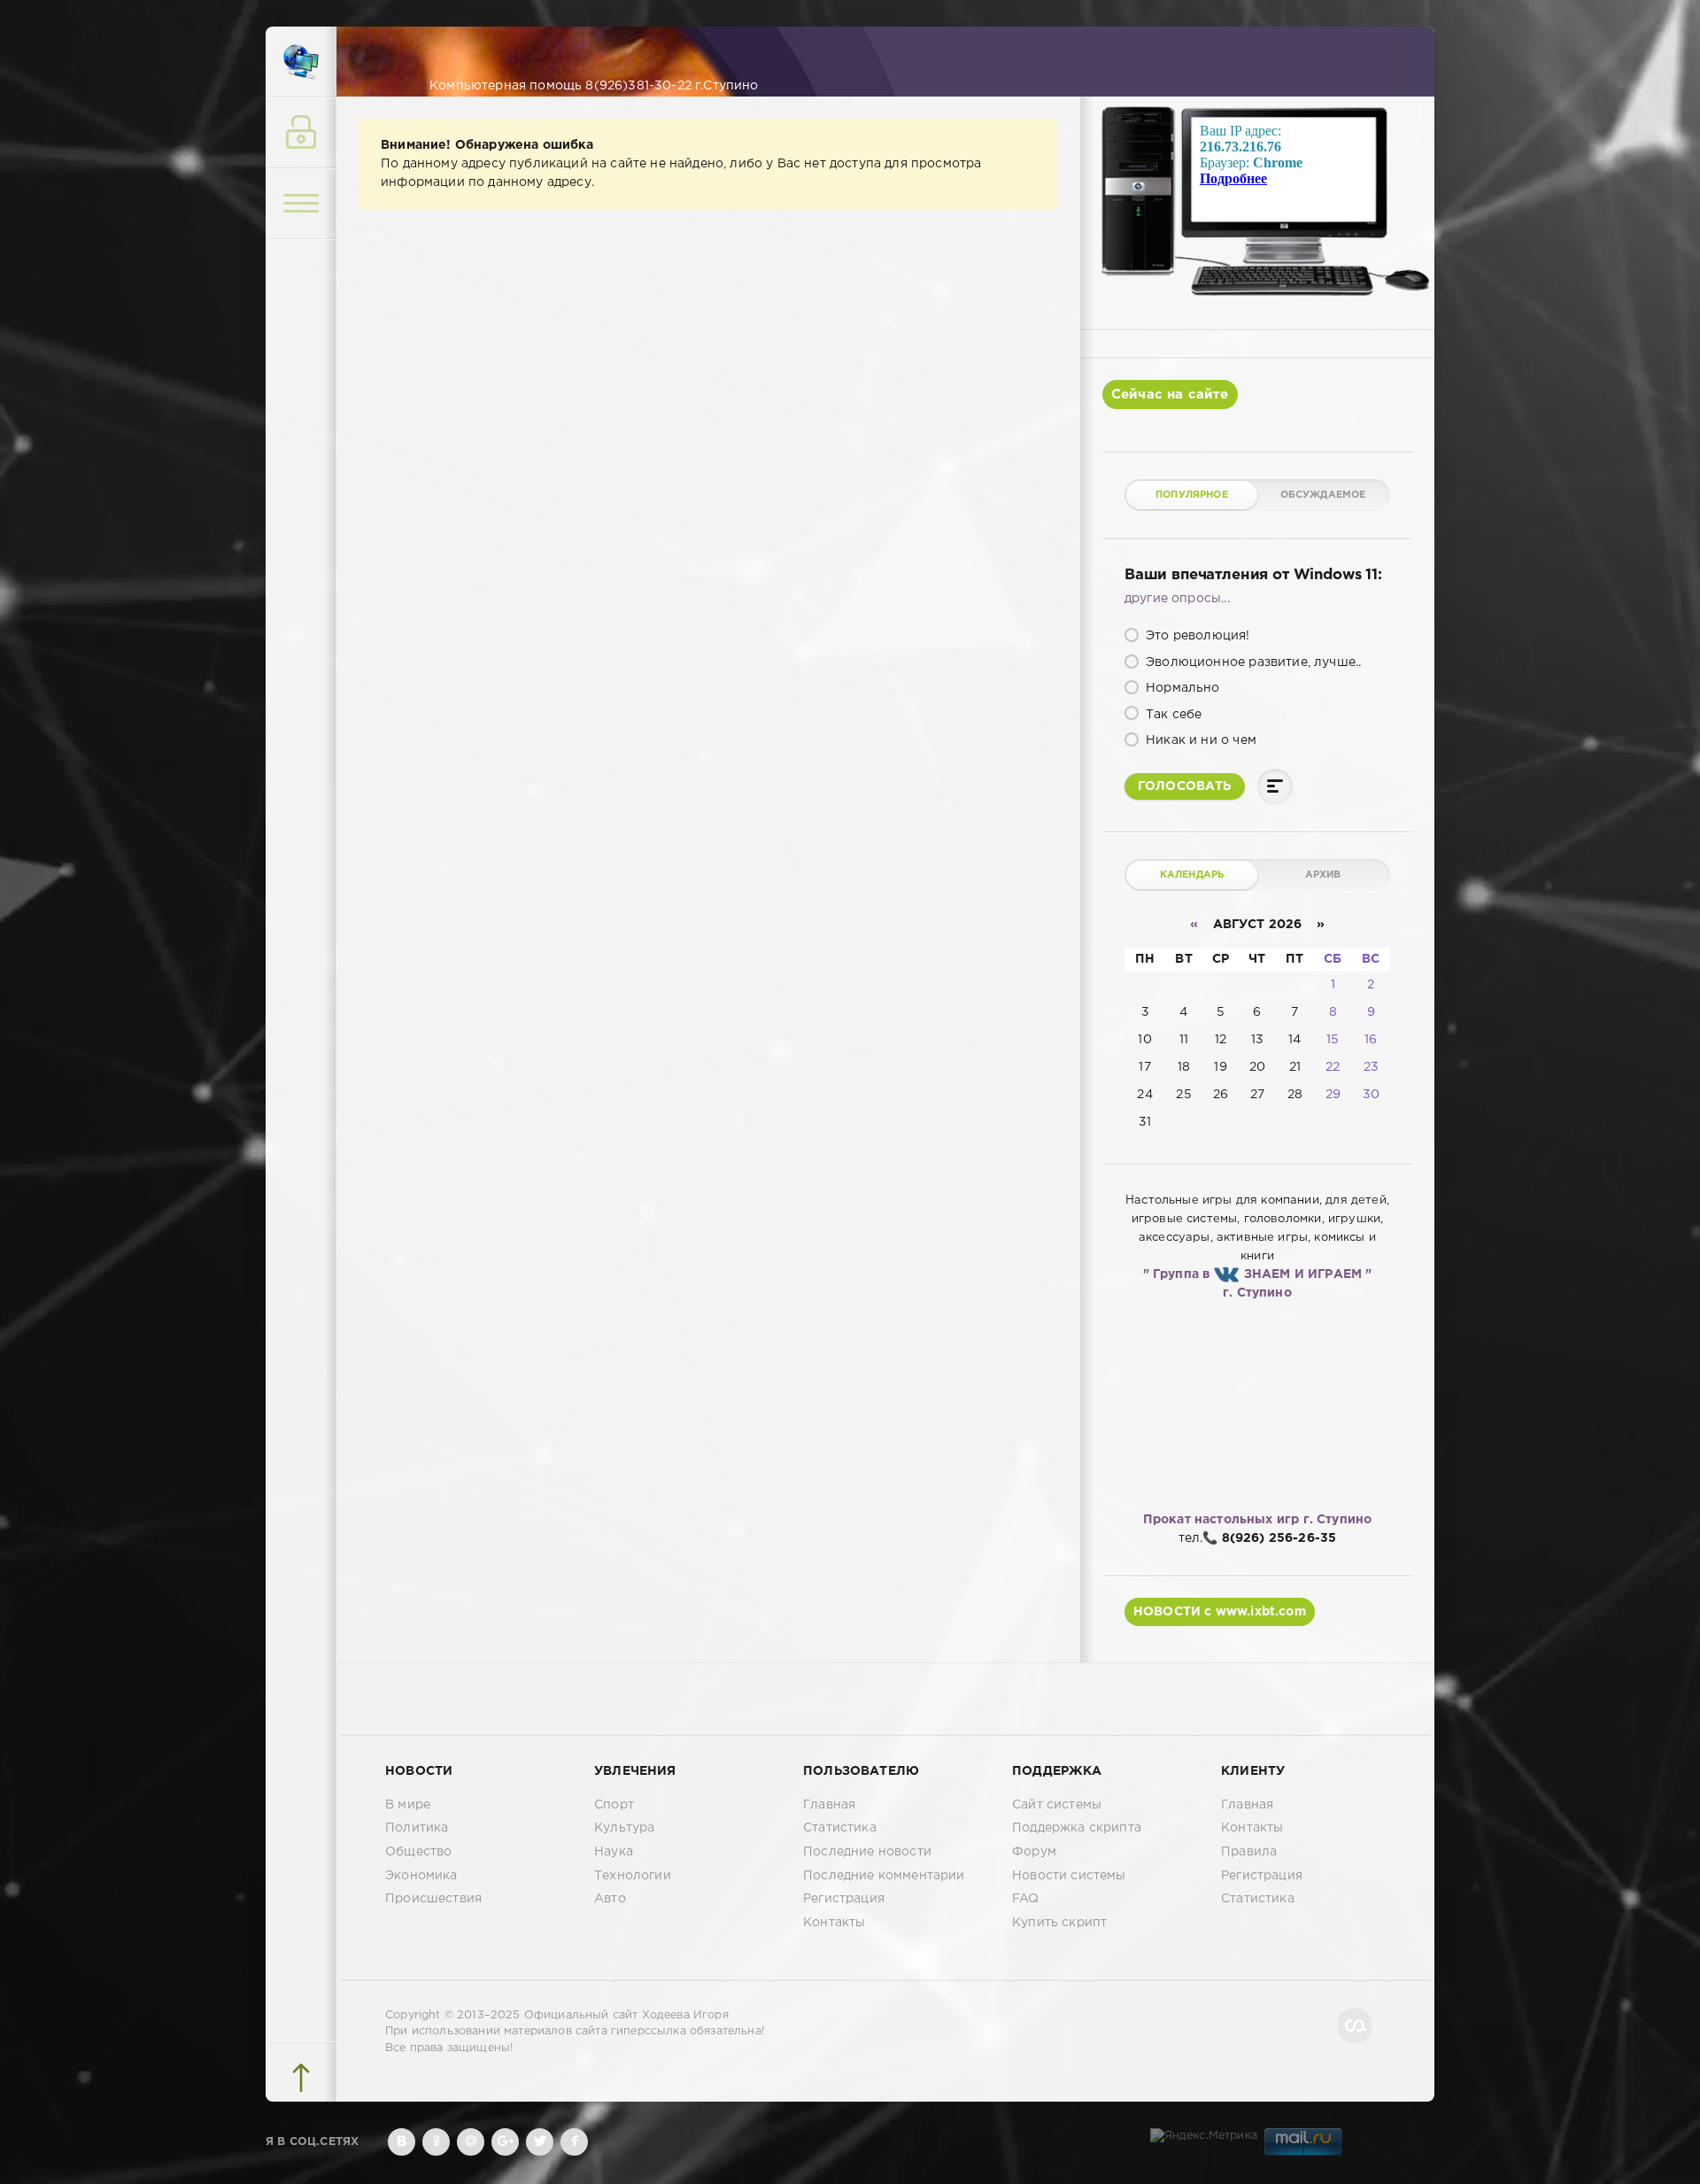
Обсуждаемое (1323, 495)
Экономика (421, 1876)
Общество (418, 1852)
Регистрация (844, 1899)
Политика (417, 1828)
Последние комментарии (884, 1876)
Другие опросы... (1177, 599)
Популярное (1192, 495)
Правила (1249, 1852)
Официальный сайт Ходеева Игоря (626, 2015)
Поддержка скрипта (1077, 1828)
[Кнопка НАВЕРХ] (301, 2078)
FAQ (1026, 1899)
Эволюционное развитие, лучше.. (1252, 662)
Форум (1034, 1852)
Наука (614, 1852)
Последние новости (867, 1852)
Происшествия (433, 1899)
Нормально (1181, 688)
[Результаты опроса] (1275, 786)
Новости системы (1069, 1876)
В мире (408, 1805)
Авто (610, 1899)
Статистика (840, 1828)
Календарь (1192, 875)
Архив (1323, 875)
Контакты (834, 1923)
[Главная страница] (301, 62)
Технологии (633, 1876)
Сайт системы (1057, 1805)
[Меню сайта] (301, 204)
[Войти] (301, 133)
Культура (624, 1828)
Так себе (1172, 715)
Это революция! (1196, 636)
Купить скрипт (1059, 1923)
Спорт (614, 1805)
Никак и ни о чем (1199, 740)
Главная (829, 1805)
